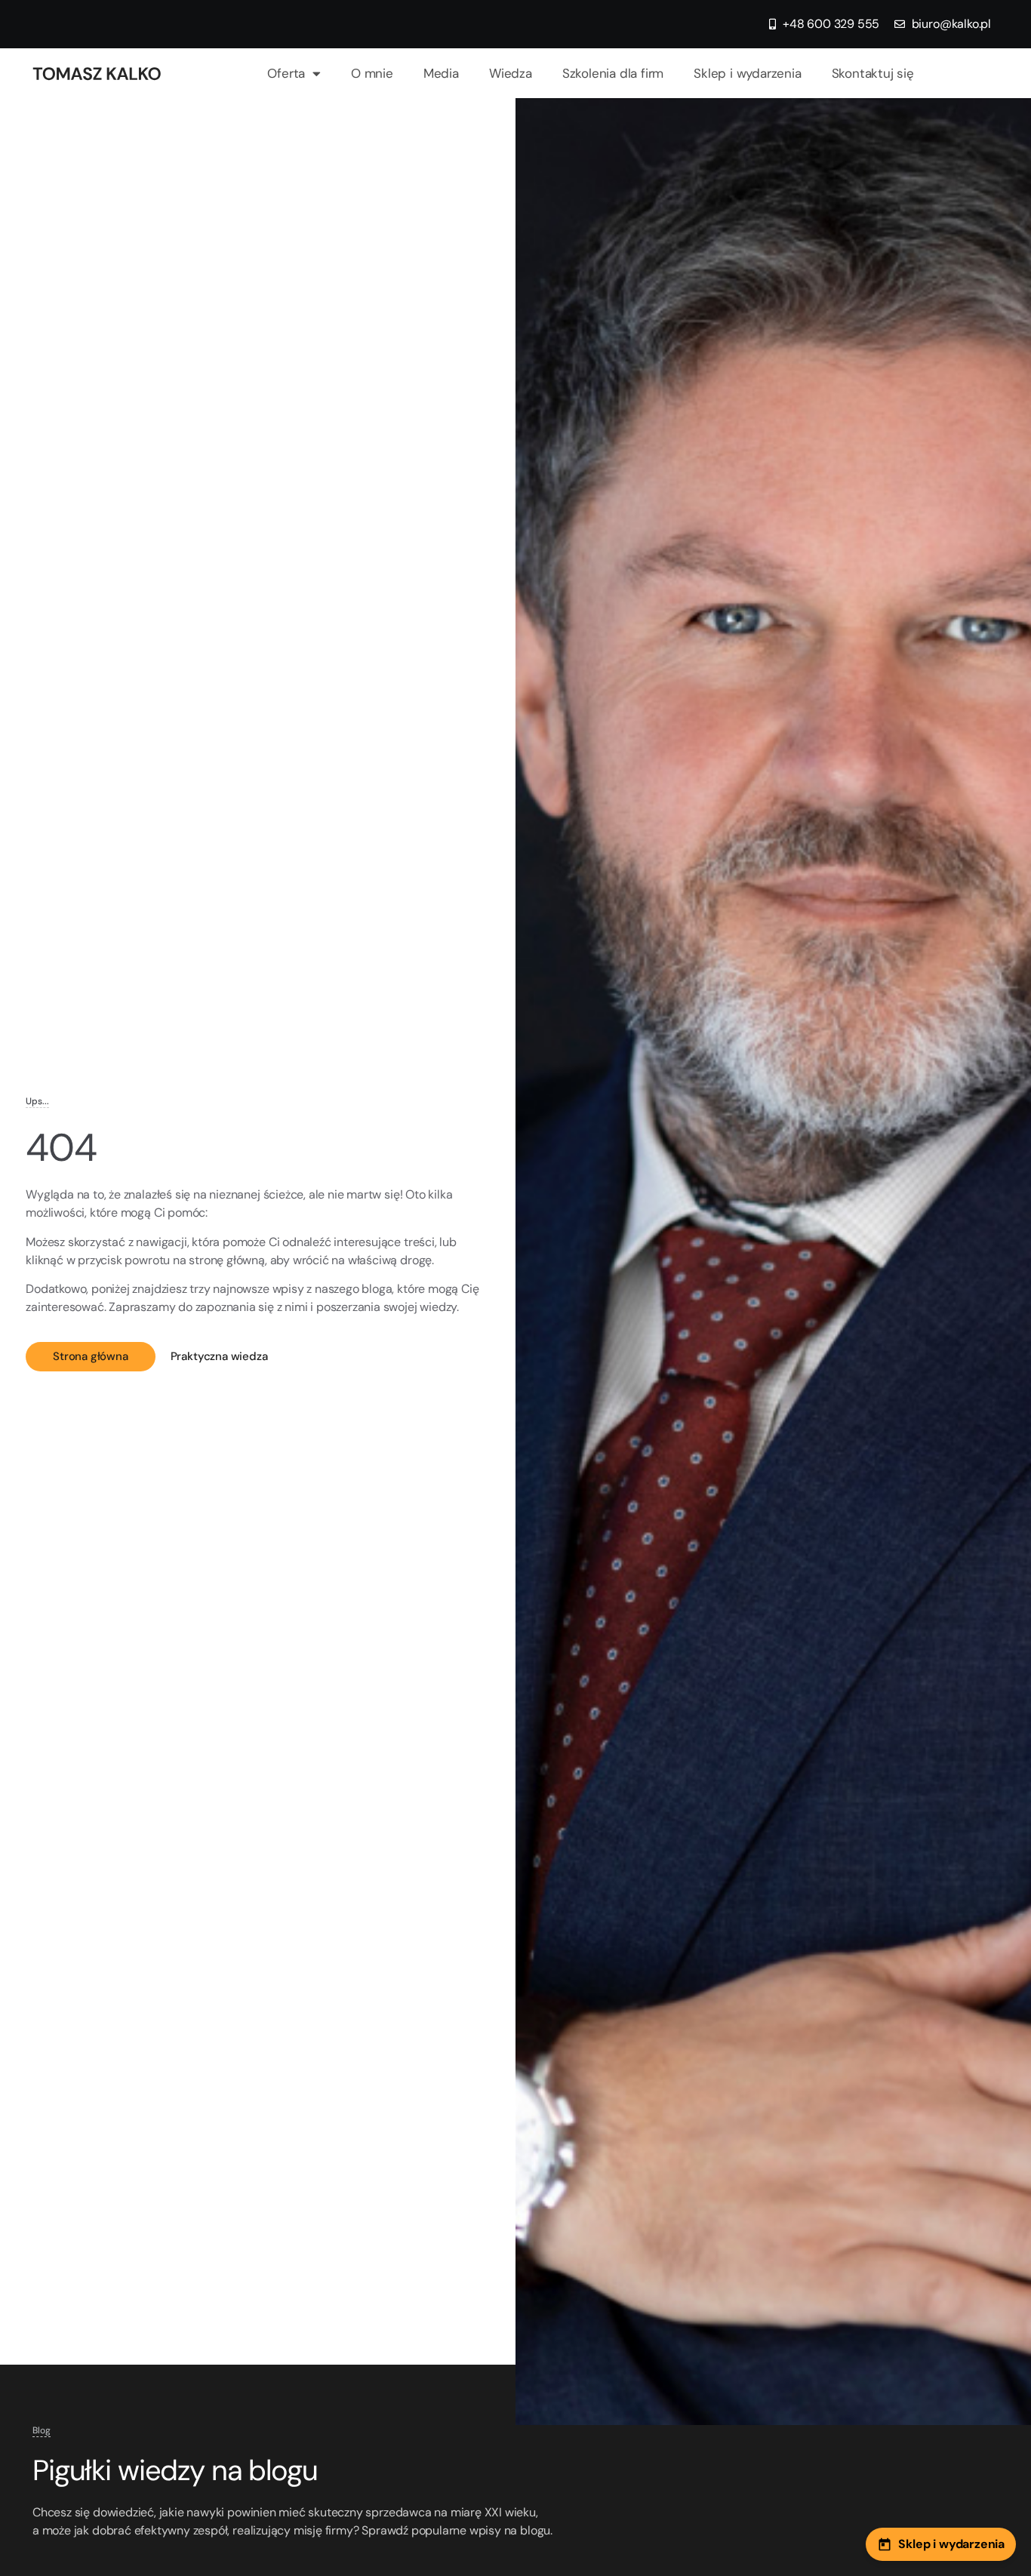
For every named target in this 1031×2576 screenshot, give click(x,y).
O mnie (372, 73)
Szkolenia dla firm (613, 73)
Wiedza (511, 73)
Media (441, 73)
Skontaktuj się (873, 73)
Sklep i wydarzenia (747, 73)
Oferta (286, 73)
